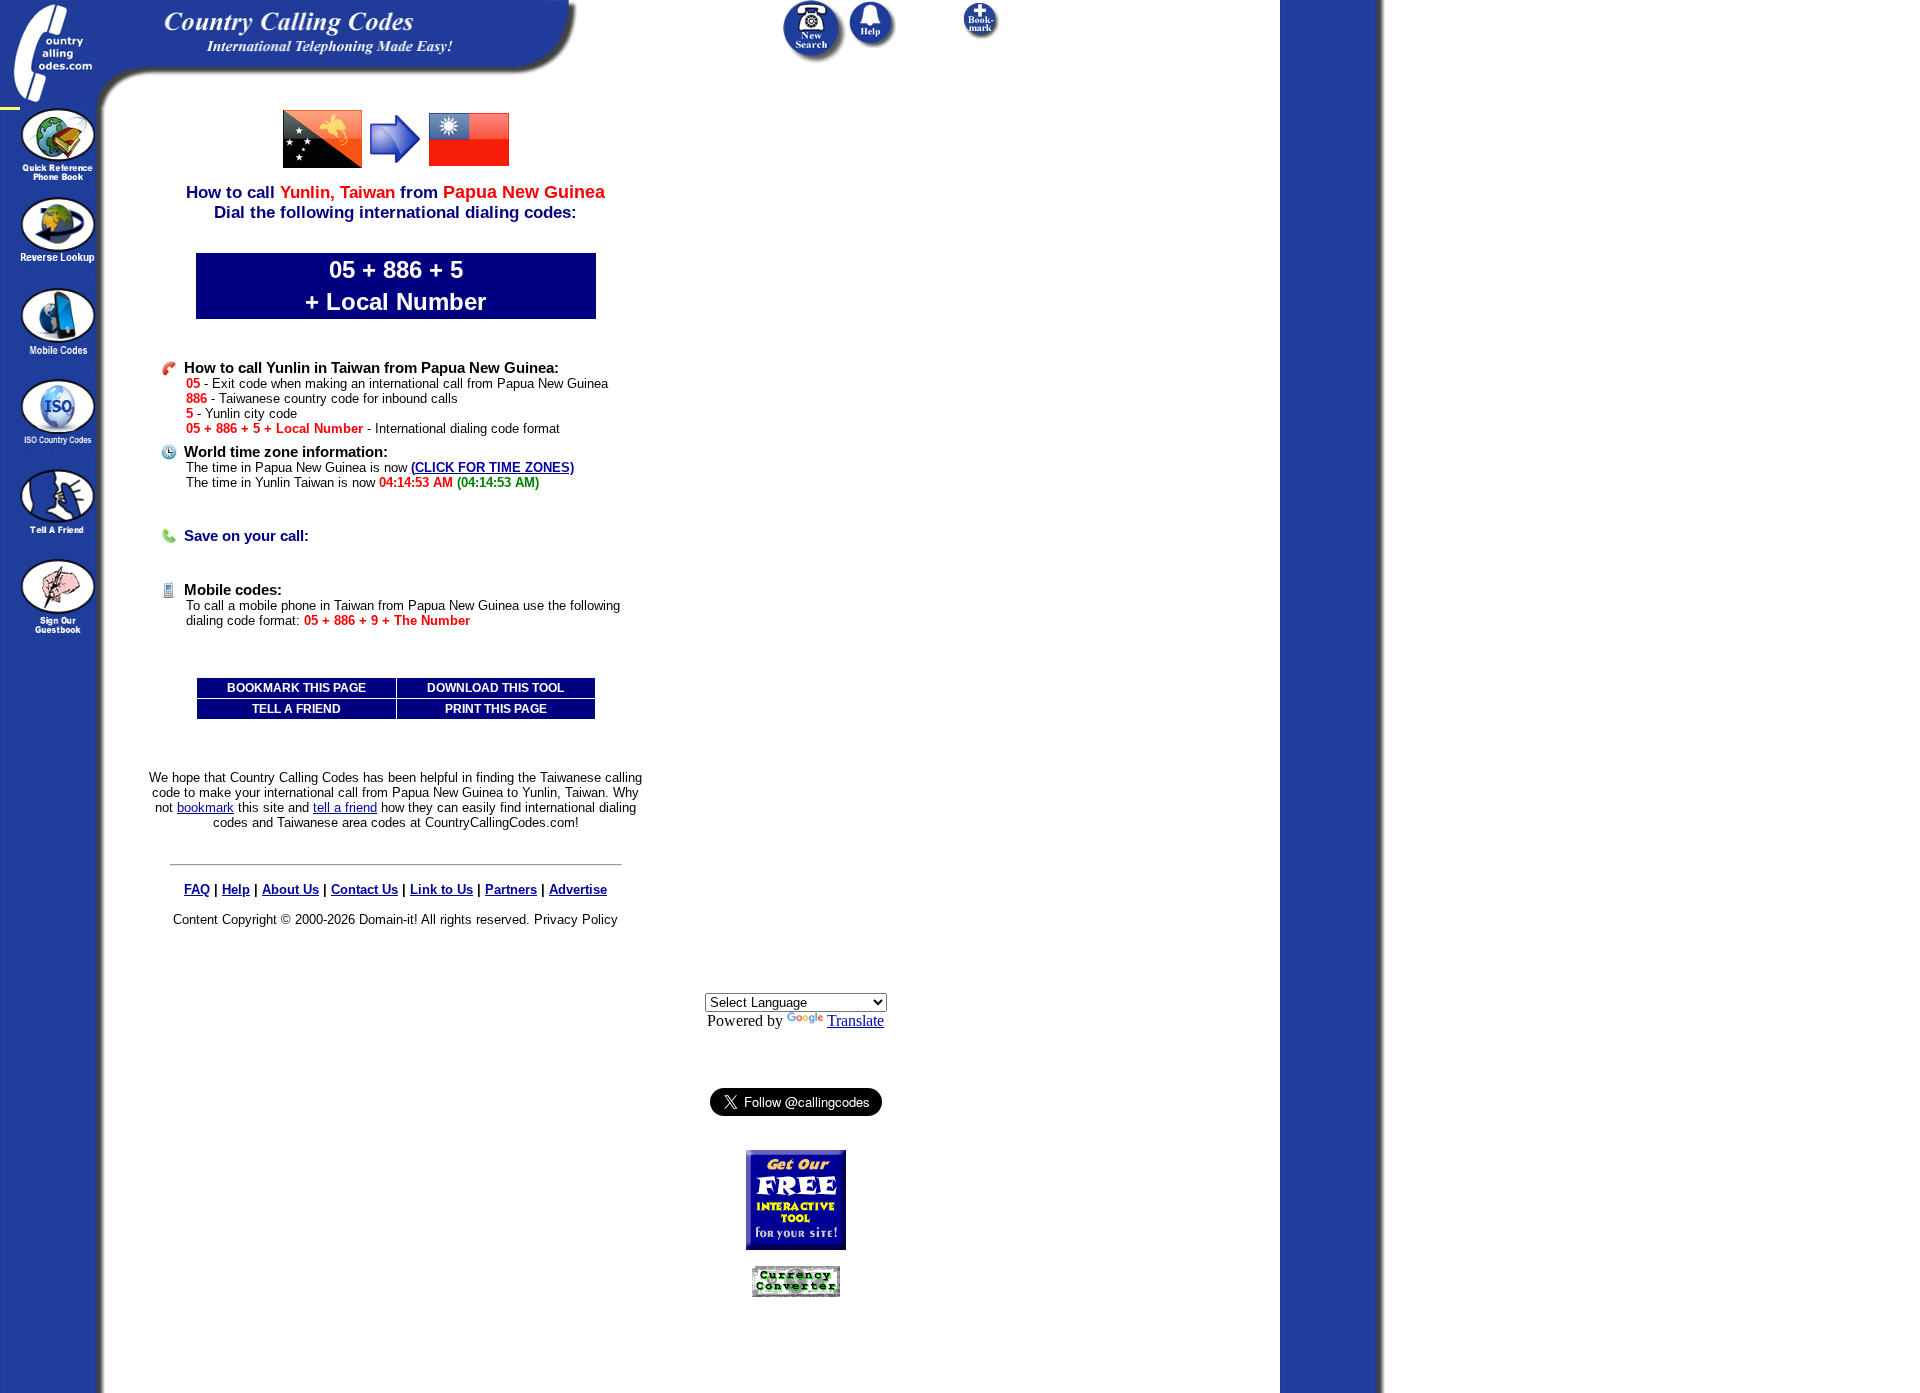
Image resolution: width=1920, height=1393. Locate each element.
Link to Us (441, 889)
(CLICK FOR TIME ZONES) (492, 467)
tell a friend (345, 807)
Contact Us (364, 889)
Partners (511, 889)
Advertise (578, 889)
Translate (855, 1020)
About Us (290, 889)
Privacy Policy (576, 919)
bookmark (205, 807)
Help (236, 889)
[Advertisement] (796, 407)
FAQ (197, 889)
